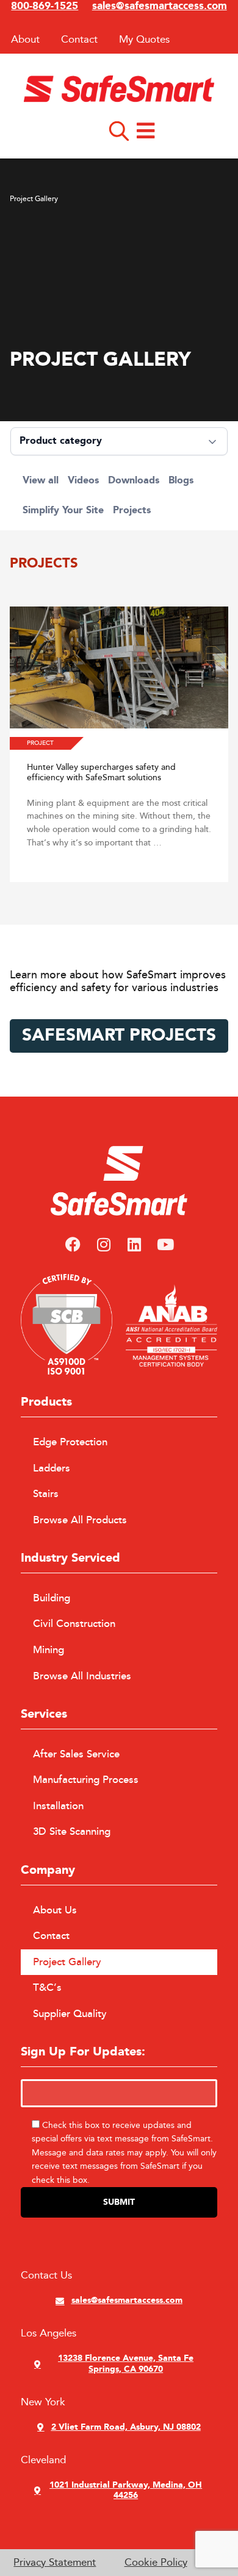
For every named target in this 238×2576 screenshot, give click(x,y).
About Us (55, 1910)
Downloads (134, 481)
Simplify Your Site (63, 511)
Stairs (46, 1494)
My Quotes (144, 39)
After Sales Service (76, 1754)
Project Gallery (67, 1962)
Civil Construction (74, 1624)
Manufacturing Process (86, 1780)
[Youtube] (165, 1245)
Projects (132, 511)
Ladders (52, 1468)
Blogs (181, 481)
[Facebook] (73, 1245)
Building (52, 1598)
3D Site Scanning (72, 1832)
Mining (49, 1650)
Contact (79, 39)
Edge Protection (70, 1442)
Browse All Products (80, 1520)
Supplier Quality (70, 2014)
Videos (83, 481)
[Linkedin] (134, 1245)
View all (41, 481)
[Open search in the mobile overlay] (119, 130)
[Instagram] (104, 1245)
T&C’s (47, 1988)
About (25, 39)
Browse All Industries (82, 1676)
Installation (58, 1806)
